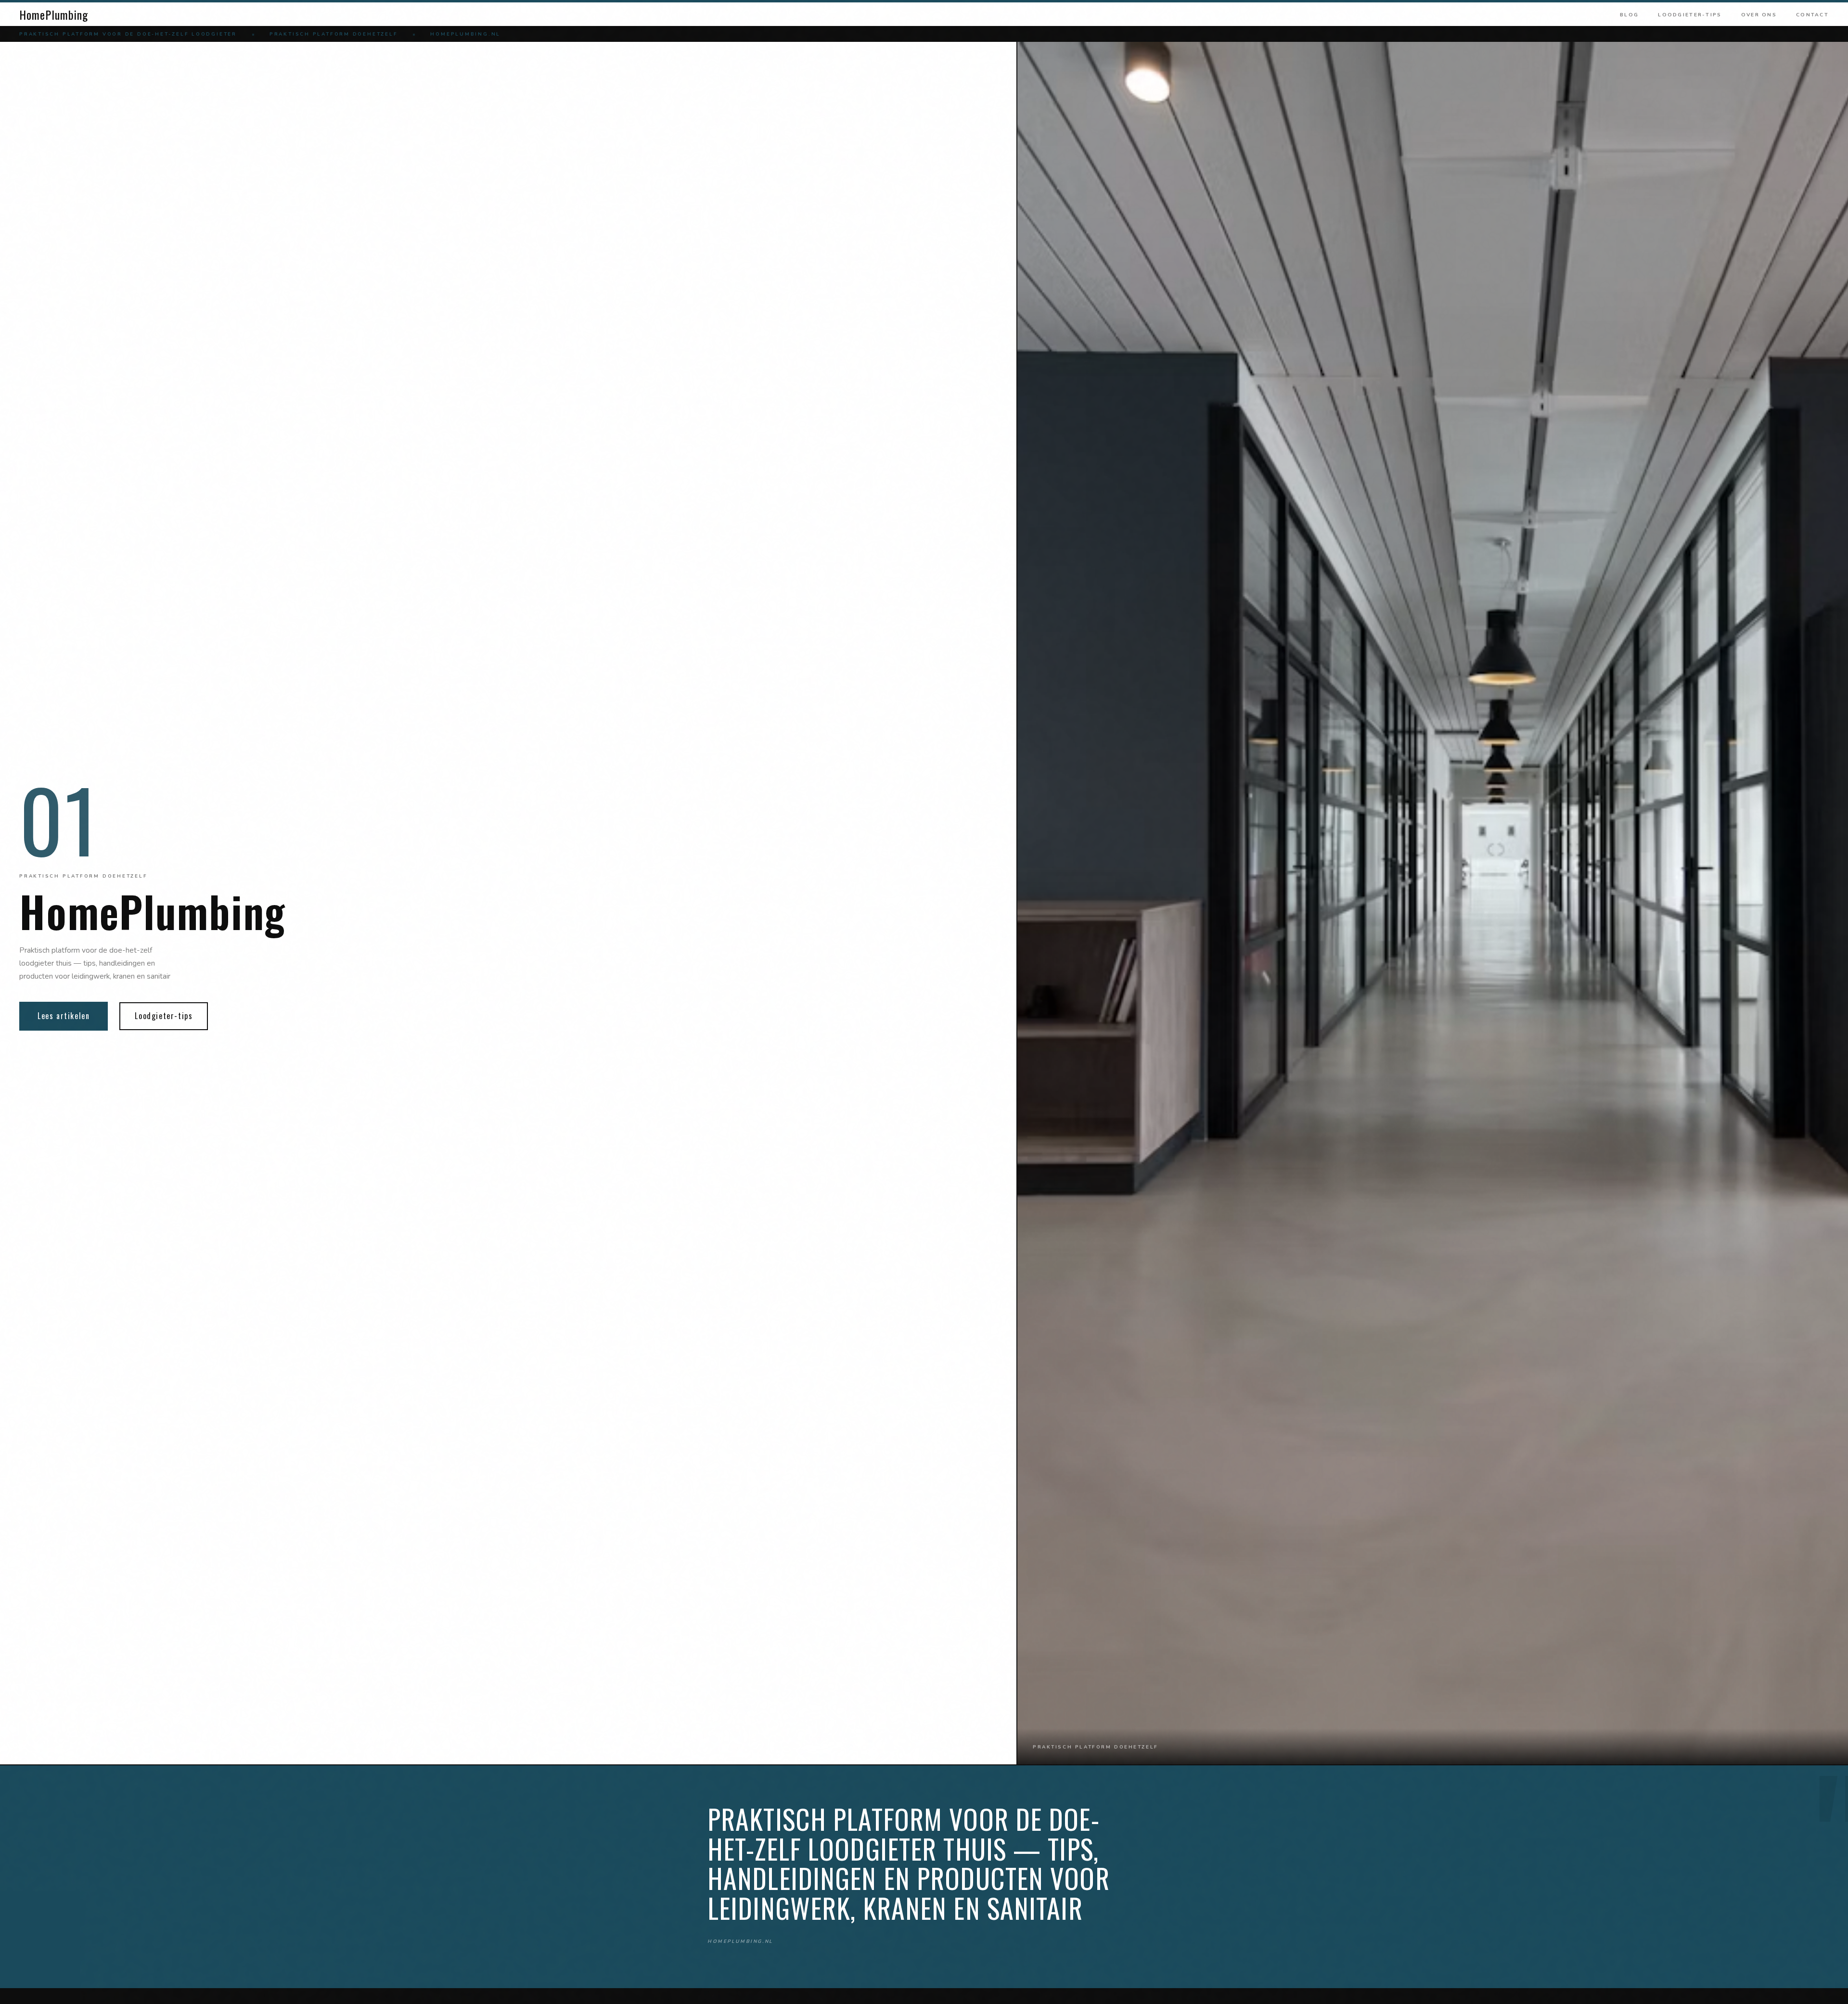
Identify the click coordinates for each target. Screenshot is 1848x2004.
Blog (1629, 15)
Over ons (1759, 15)
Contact (1812, 15)
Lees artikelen (64, 1016)
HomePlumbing (54, 14)
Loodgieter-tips (1690, 15)
